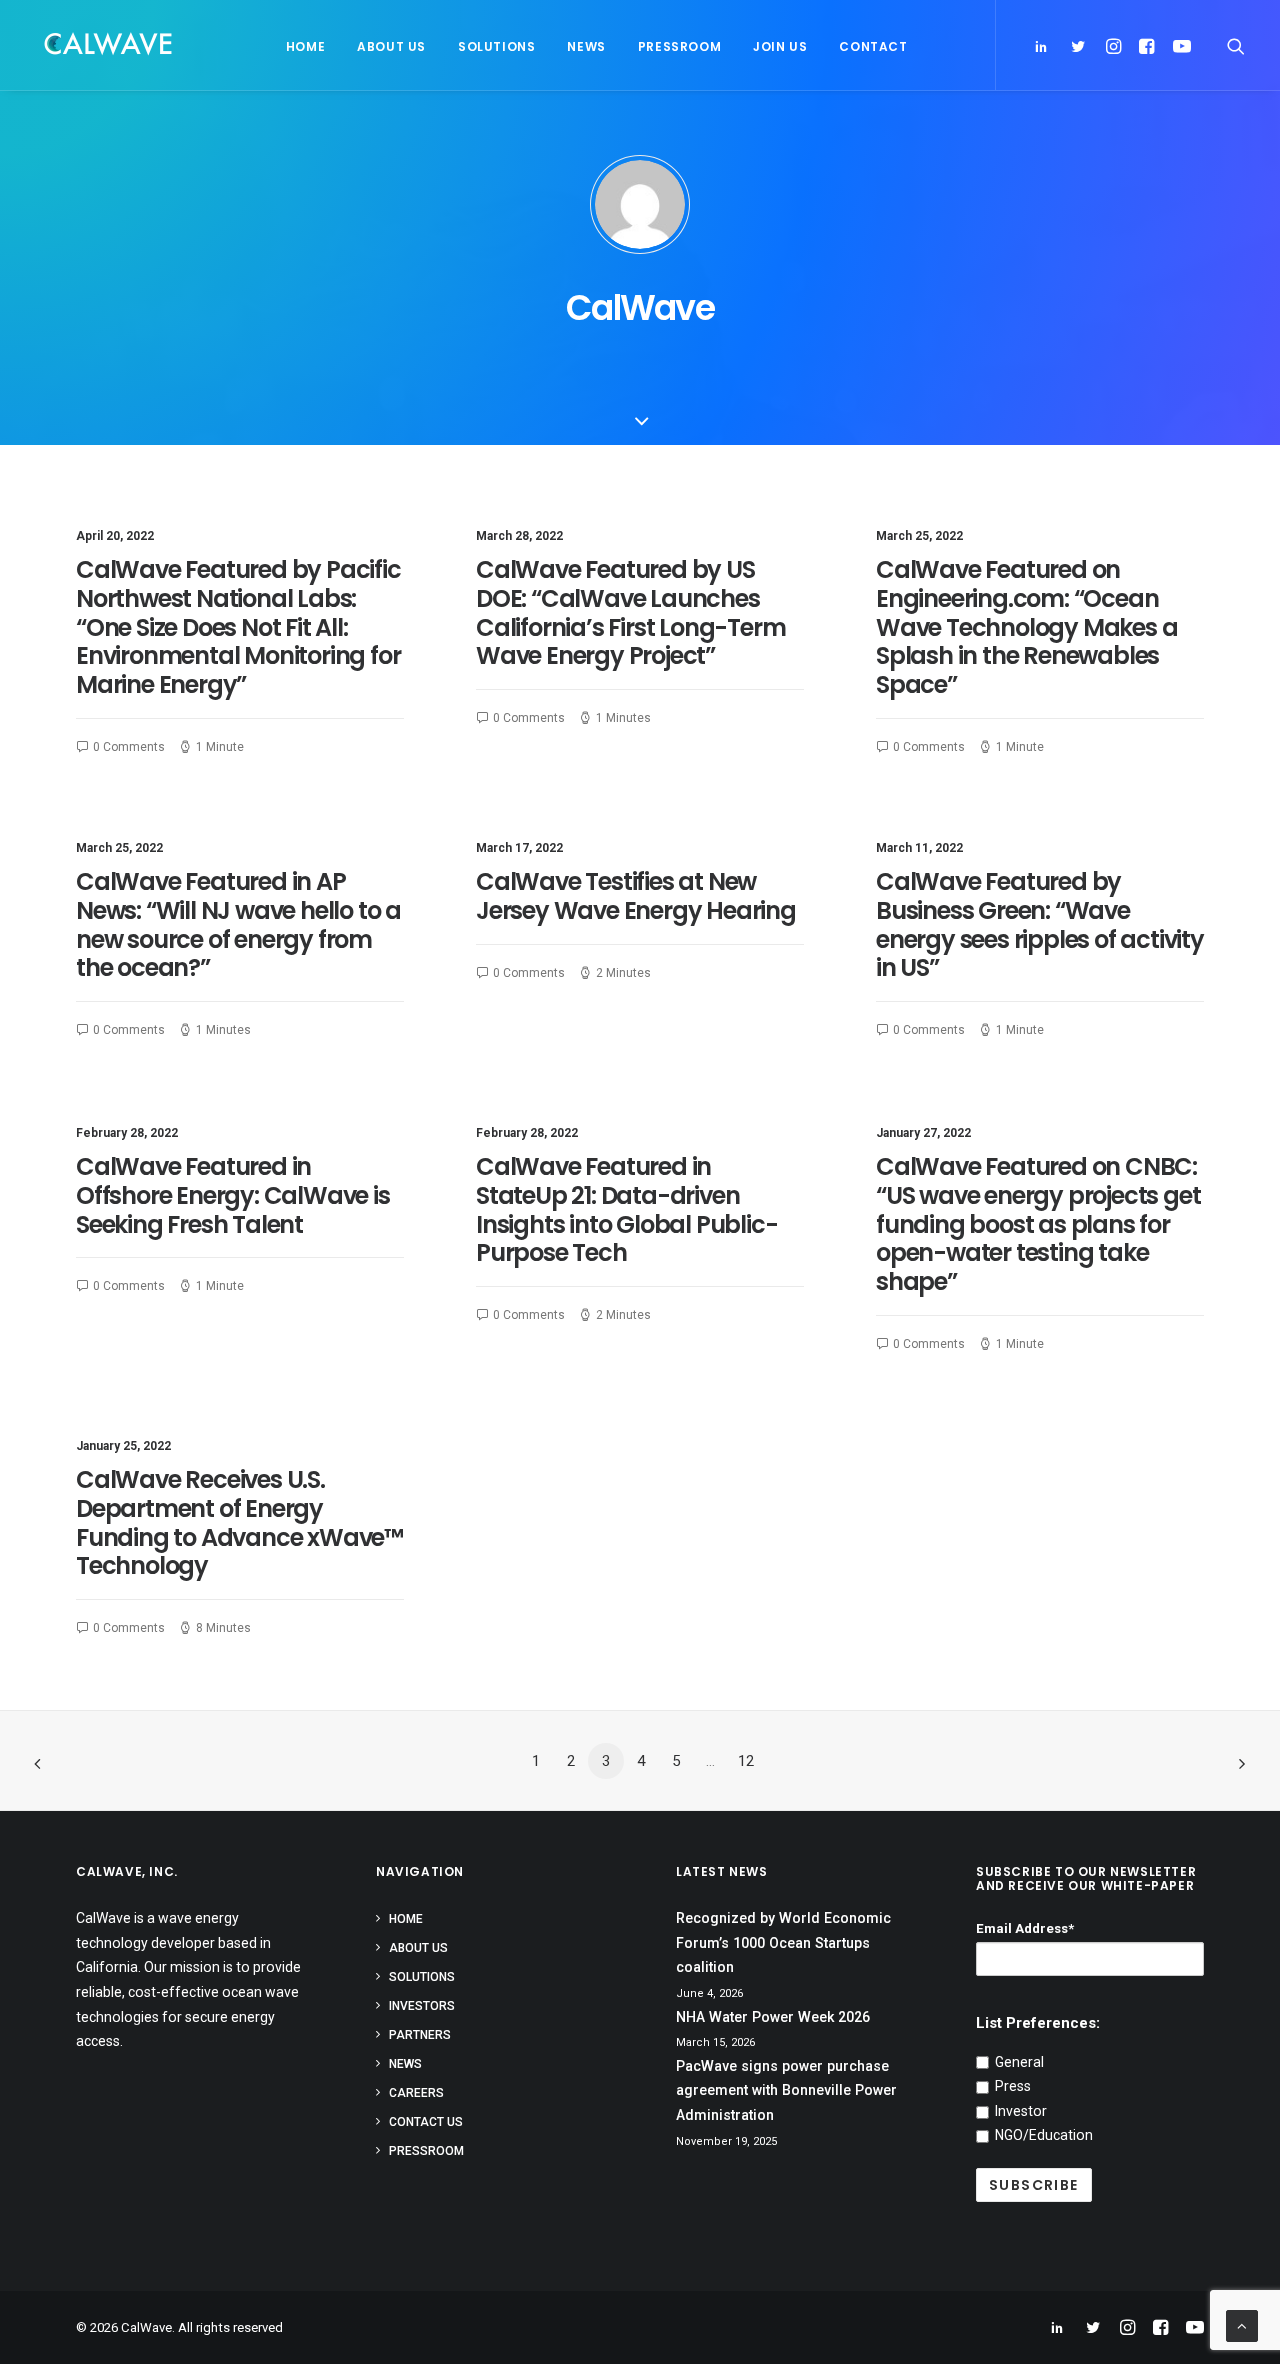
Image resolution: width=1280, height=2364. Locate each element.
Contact (873, 46)
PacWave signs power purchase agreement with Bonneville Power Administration (786, 2090)
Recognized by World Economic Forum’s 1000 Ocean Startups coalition (783, 1942)
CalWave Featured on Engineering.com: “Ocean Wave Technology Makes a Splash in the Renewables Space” (1026, 627)
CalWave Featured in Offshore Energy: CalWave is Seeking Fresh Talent (233, 1195)
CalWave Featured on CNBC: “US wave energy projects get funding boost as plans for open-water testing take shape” (1038, 1224)
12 (746, 1761)
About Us (391, 46)
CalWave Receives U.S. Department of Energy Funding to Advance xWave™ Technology (239, 1522)
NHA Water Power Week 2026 (773, 2017)
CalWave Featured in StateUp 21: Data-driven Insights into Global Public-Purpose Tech (626, 1209)
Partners (420, 2035)
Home (305, 46)
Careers (416, 2093)
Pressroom (679, 46)
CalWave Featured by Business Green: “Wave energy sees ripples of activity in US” (1040, 924)
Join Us (780, 46)
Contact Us (426, 2122)
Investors (422, 2006)
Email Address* (1025, 1928)
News (586, 46)
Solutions (496, 46)
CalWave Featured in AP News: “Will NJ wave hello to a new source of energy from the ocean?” (238, 924)
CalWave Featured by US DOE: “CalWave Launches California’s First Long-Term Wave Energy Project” (630, 612)
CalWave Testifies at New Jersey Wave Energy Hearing (636, 896)
